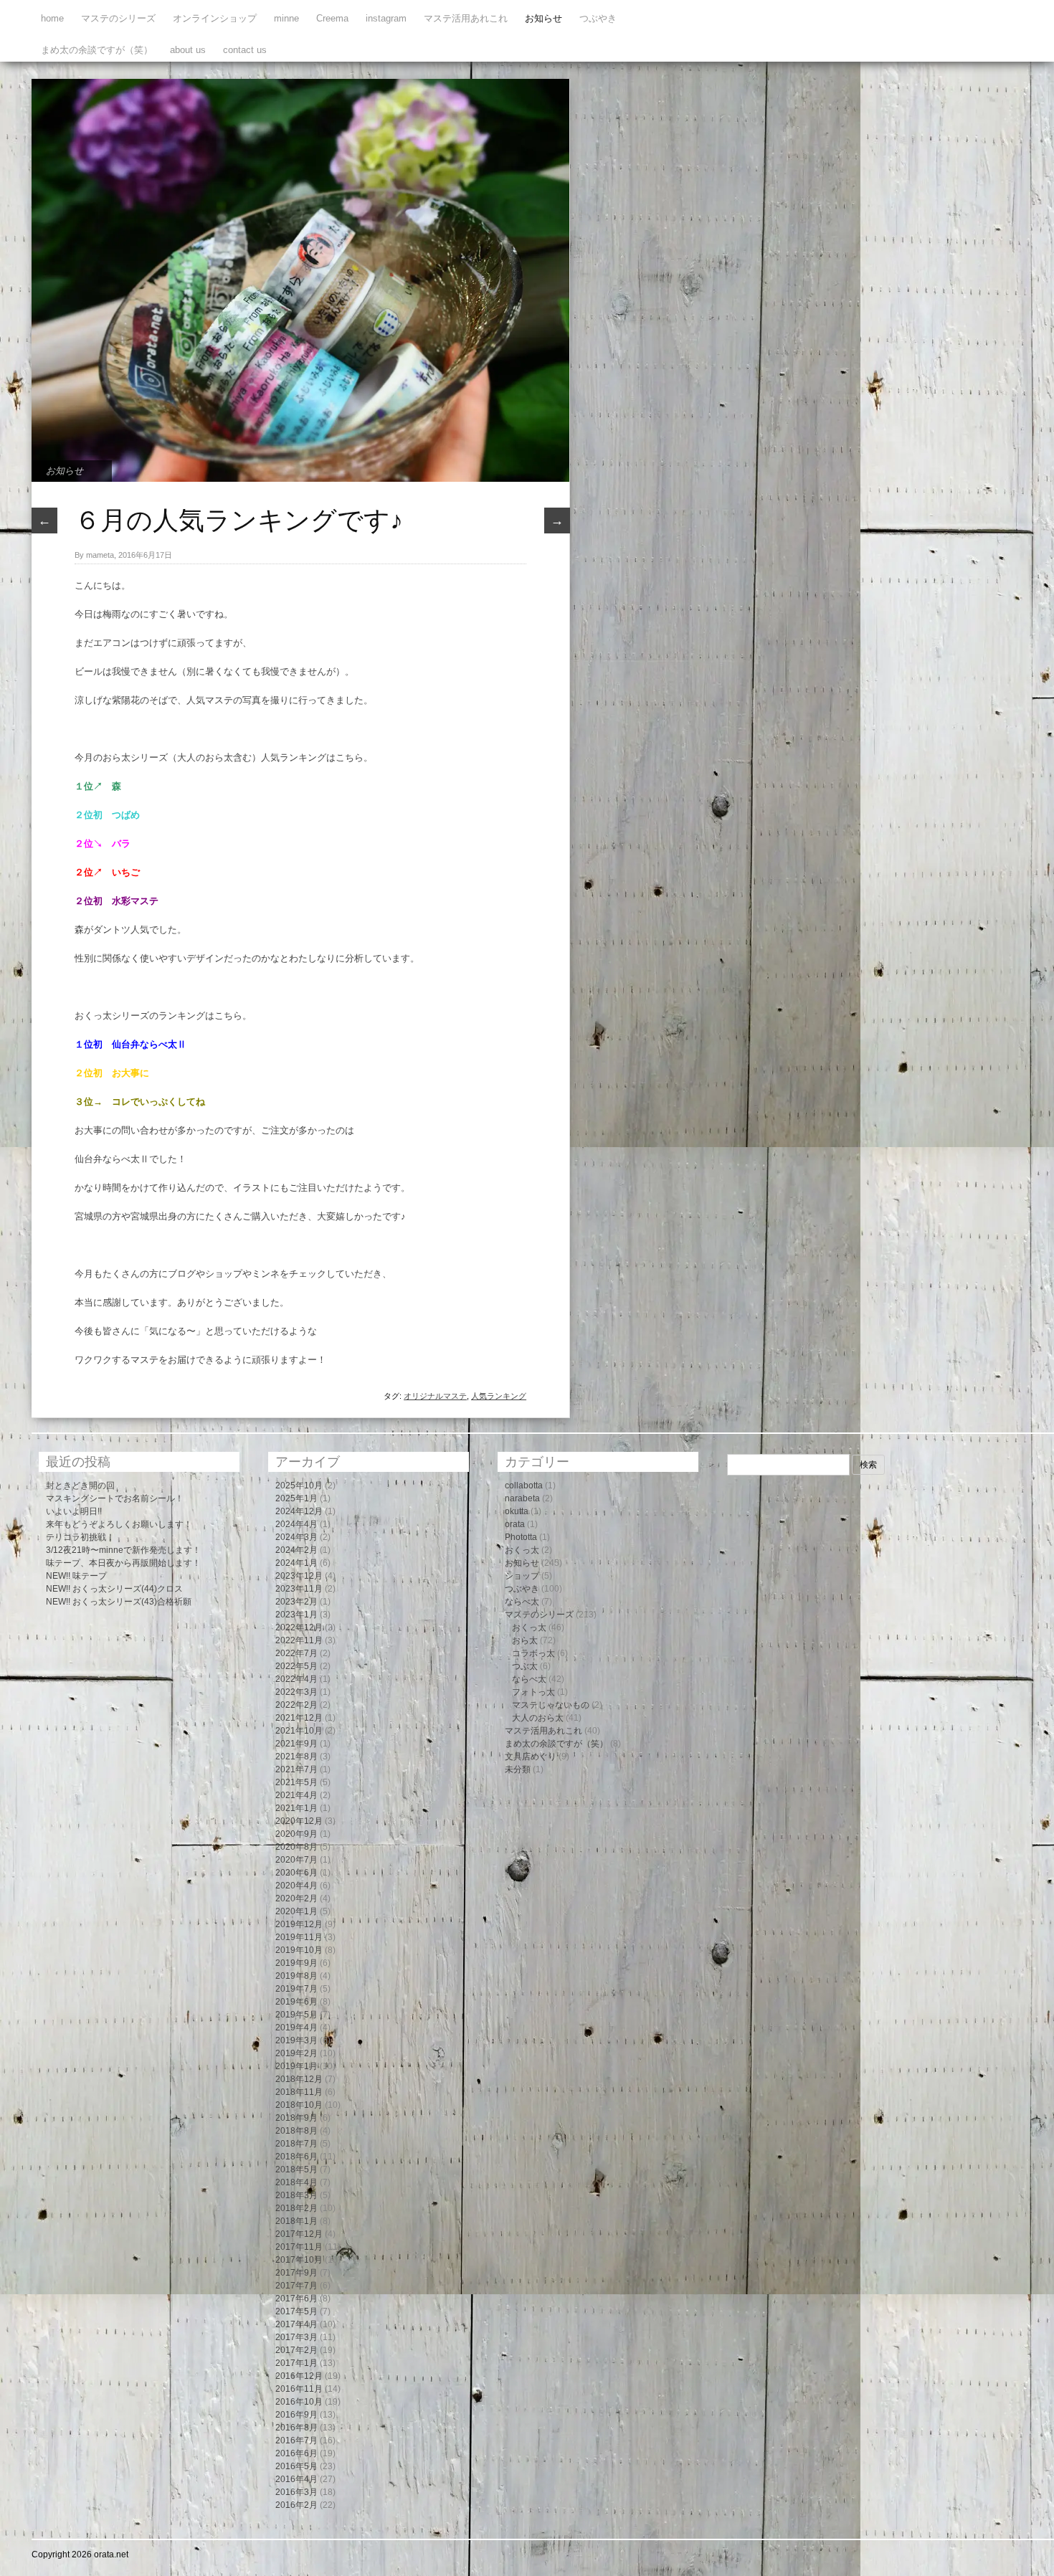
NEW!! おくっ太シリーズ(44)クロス (114, 1589)
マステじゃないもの (551, 1705)
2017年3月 (296, 2337)
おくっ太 (522, 1550)
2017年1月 (296, 2363)
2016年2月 (296, 2505)
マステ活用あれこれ (466, 18)
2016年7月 (296, 2440)
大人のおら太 (538, 1718)
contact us (245, 50)
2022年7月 (296, 1653)
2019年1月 (296, 2066)
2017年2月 (296, 2350)
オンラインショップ (215, 18)
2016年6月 (296, 2453)
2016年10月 (299, 2402)
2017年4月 (296, 2324)
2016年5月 (296, 2466)
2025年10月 (299, 1486)
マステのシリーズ (118, 18)
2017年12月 (299, 2234)
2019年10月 (299, 1950)
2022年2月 (296, 1705)
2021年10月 (299, 1731)
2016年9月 (296, 2415)
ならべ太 (522, 1602)
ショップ (522, 1576)
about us (188, 50)
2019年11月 (299, 1937)
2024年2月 (296, 1550)
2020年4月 (296, 1886)
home (52, 18)
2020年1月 (296, 1911)
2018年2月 (296, 2208)
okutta (517, 1511)
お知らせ (543, 18)
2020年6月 (296, 1873)
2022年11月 (299, 1640)
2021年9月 (296, 1744)
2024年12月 (299, 1511)
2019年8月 (296, 1976)
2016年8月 (296, 2428)
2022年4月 (296, 1679)
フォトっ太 (533, 1692)
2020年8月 (296, 1847)
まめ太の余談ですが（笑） (97, 50)
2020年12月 (299, 1821)
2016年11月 (299, 2389)
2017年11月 (299, 2247)
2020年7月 (296, 1860)
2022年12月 (299, 1627)
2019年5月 (296, 2015)
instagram (386, 18)
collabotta (524, 1486)
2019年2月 (296, 2053)
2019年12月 (299, 1924)
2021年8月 (296, 1757)
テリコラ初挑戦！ (80, 1537)
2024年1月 (296, 1563)
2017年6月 (296, 2299)
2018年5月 (296, 2169)
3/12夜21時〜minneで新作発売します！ (123, 1550)
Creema (332, 18)
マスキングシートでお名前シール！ (115, 1498)
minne (286, 18)
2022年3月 (296, 1692)
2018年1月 (296, 2221)
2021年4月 (296, 1795)
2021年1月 (296, 1808)
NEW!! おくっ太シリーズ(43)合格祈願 (119, 1602)
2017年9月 (296, 2273)
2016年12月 (299, 2376)
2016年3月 (296, 2492)
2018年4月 (296, 2182)
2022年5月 (296, 1666)
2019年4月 (296, 2028)
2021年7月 (296, 1769)
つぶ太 (525, 1666)
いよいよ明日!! (74, 1511)
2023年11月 (299, 1589)
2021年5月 (296, 1782)
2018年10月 (299, 2105)
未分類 (518, 1769)
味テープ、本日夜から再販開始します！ (123, 1563)
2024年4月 (296, 1524)
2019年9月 (296, 1963)
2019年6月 (296, 2002)
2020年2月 (296, 1898)
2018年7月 (296, 2144)
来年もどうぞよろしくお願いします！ (119, 1524)
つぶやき (598, 18)
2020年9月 (296, 1834)
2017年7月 (296, 2286)
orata (515, 1524)
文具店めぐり (531, 1757)
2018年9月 (296, 2118)
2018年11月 (299, 2092)
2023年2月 (296, 1602)
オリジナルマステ (435, 1396)
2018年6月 (296, 2157)
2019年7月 (296, 1989)
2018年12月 (299, 2079)
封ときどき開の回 (80, 1486)
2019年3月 (296, 2040)
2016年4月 (296, 2479)
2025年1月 (296, 1498)
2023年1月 (296, 1615)
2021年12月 (299, 1718)
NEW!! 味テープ (76, 1576)
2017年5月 (296, 2311)
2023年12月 (299, 1576)
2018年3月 (296, 2195)
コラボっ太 (533, 1653)
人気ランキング (499, 1396)
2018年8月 (296, 2131)
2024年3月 (296, 1537)
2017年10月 (299, 2260)
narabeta (522, 1498)
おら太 (525, 1640)
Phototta (521, 1537)
